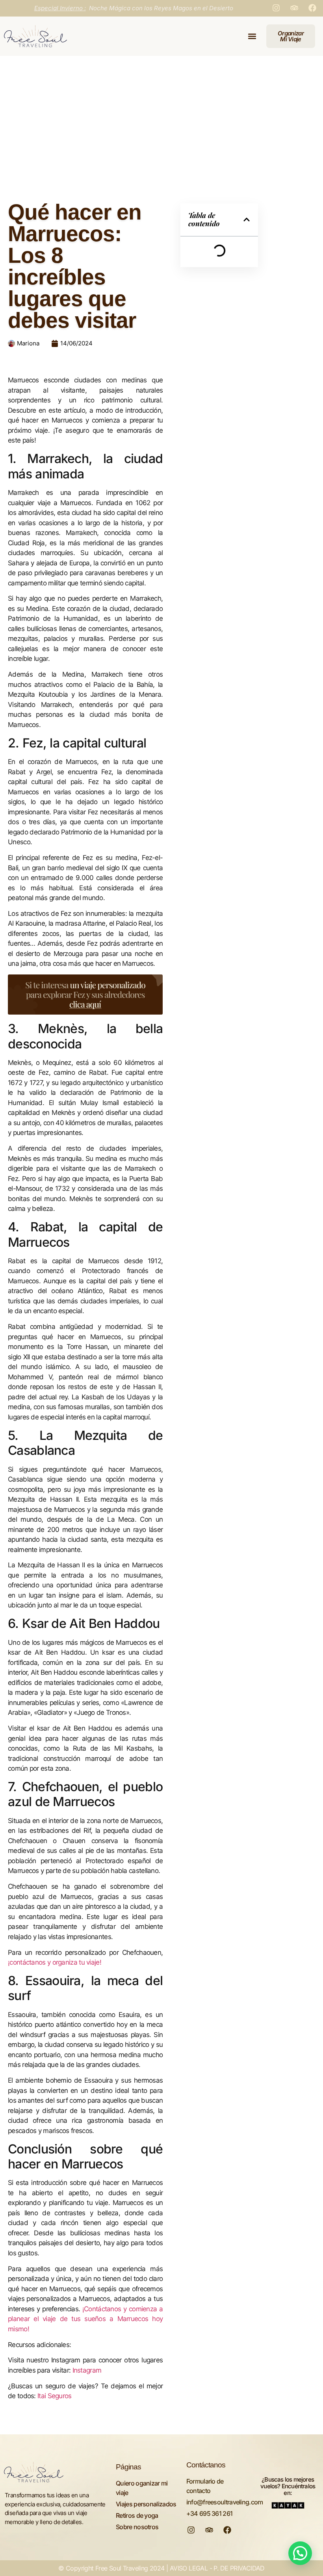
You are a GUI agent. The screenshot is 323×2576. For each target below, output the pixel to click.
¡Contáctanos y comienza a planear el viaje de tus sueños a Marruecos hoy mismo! (85, 2319)
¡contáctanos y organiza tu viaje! (55, 1962)
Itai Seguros (55, 2396)
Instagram (87, 2370)
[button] (252, 36)
